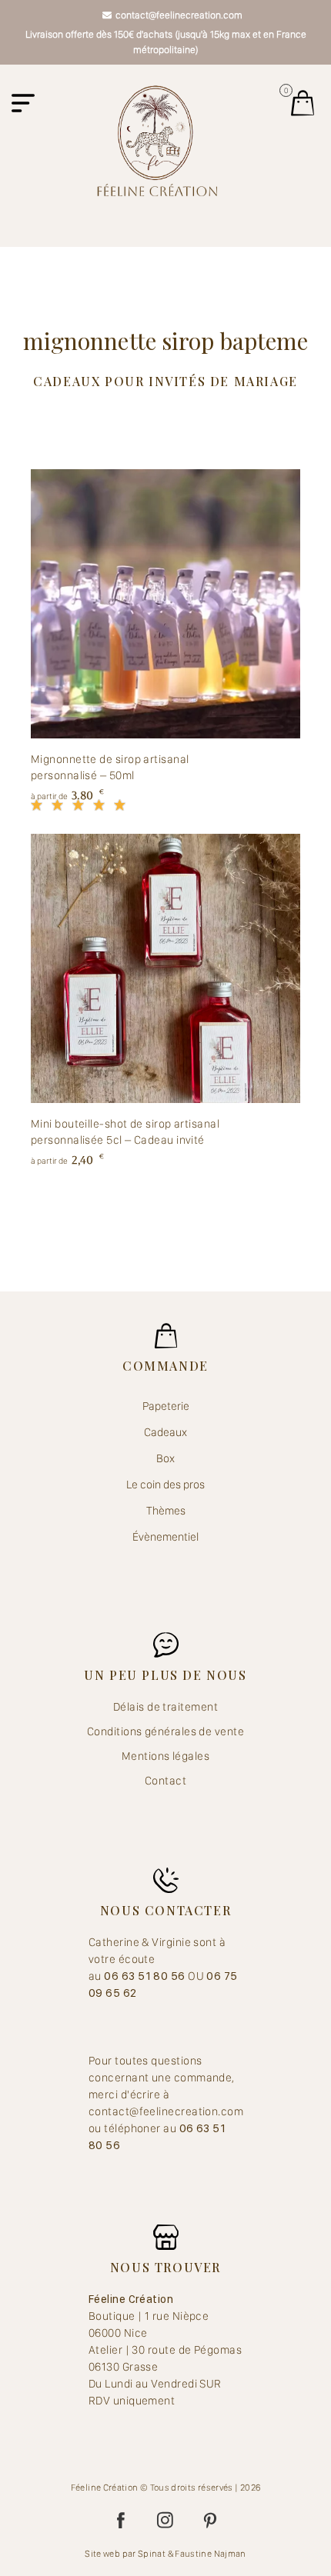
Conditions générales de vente (165, 1731)
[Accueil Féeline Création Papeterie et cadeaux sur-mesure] (157, 140)
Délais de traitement (165, 1707)
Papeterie (166, 1406)
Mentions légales (165, 1756)
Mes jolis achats (303, 103)
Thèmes (166, 1511)
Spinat (152, 2554)
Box (165, 1458)
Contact (165, 1781)
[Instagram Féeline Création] (165, 2521)
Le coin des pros (165, 1485)
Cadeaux (165, 1432)
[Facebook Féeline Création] (121, 2521)
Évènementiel (165, 1537)
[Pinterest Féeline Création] (210, 2521)
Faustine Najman (210, 2554)
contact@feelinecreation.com (179, 15)
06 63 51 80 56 (146, 1976)
